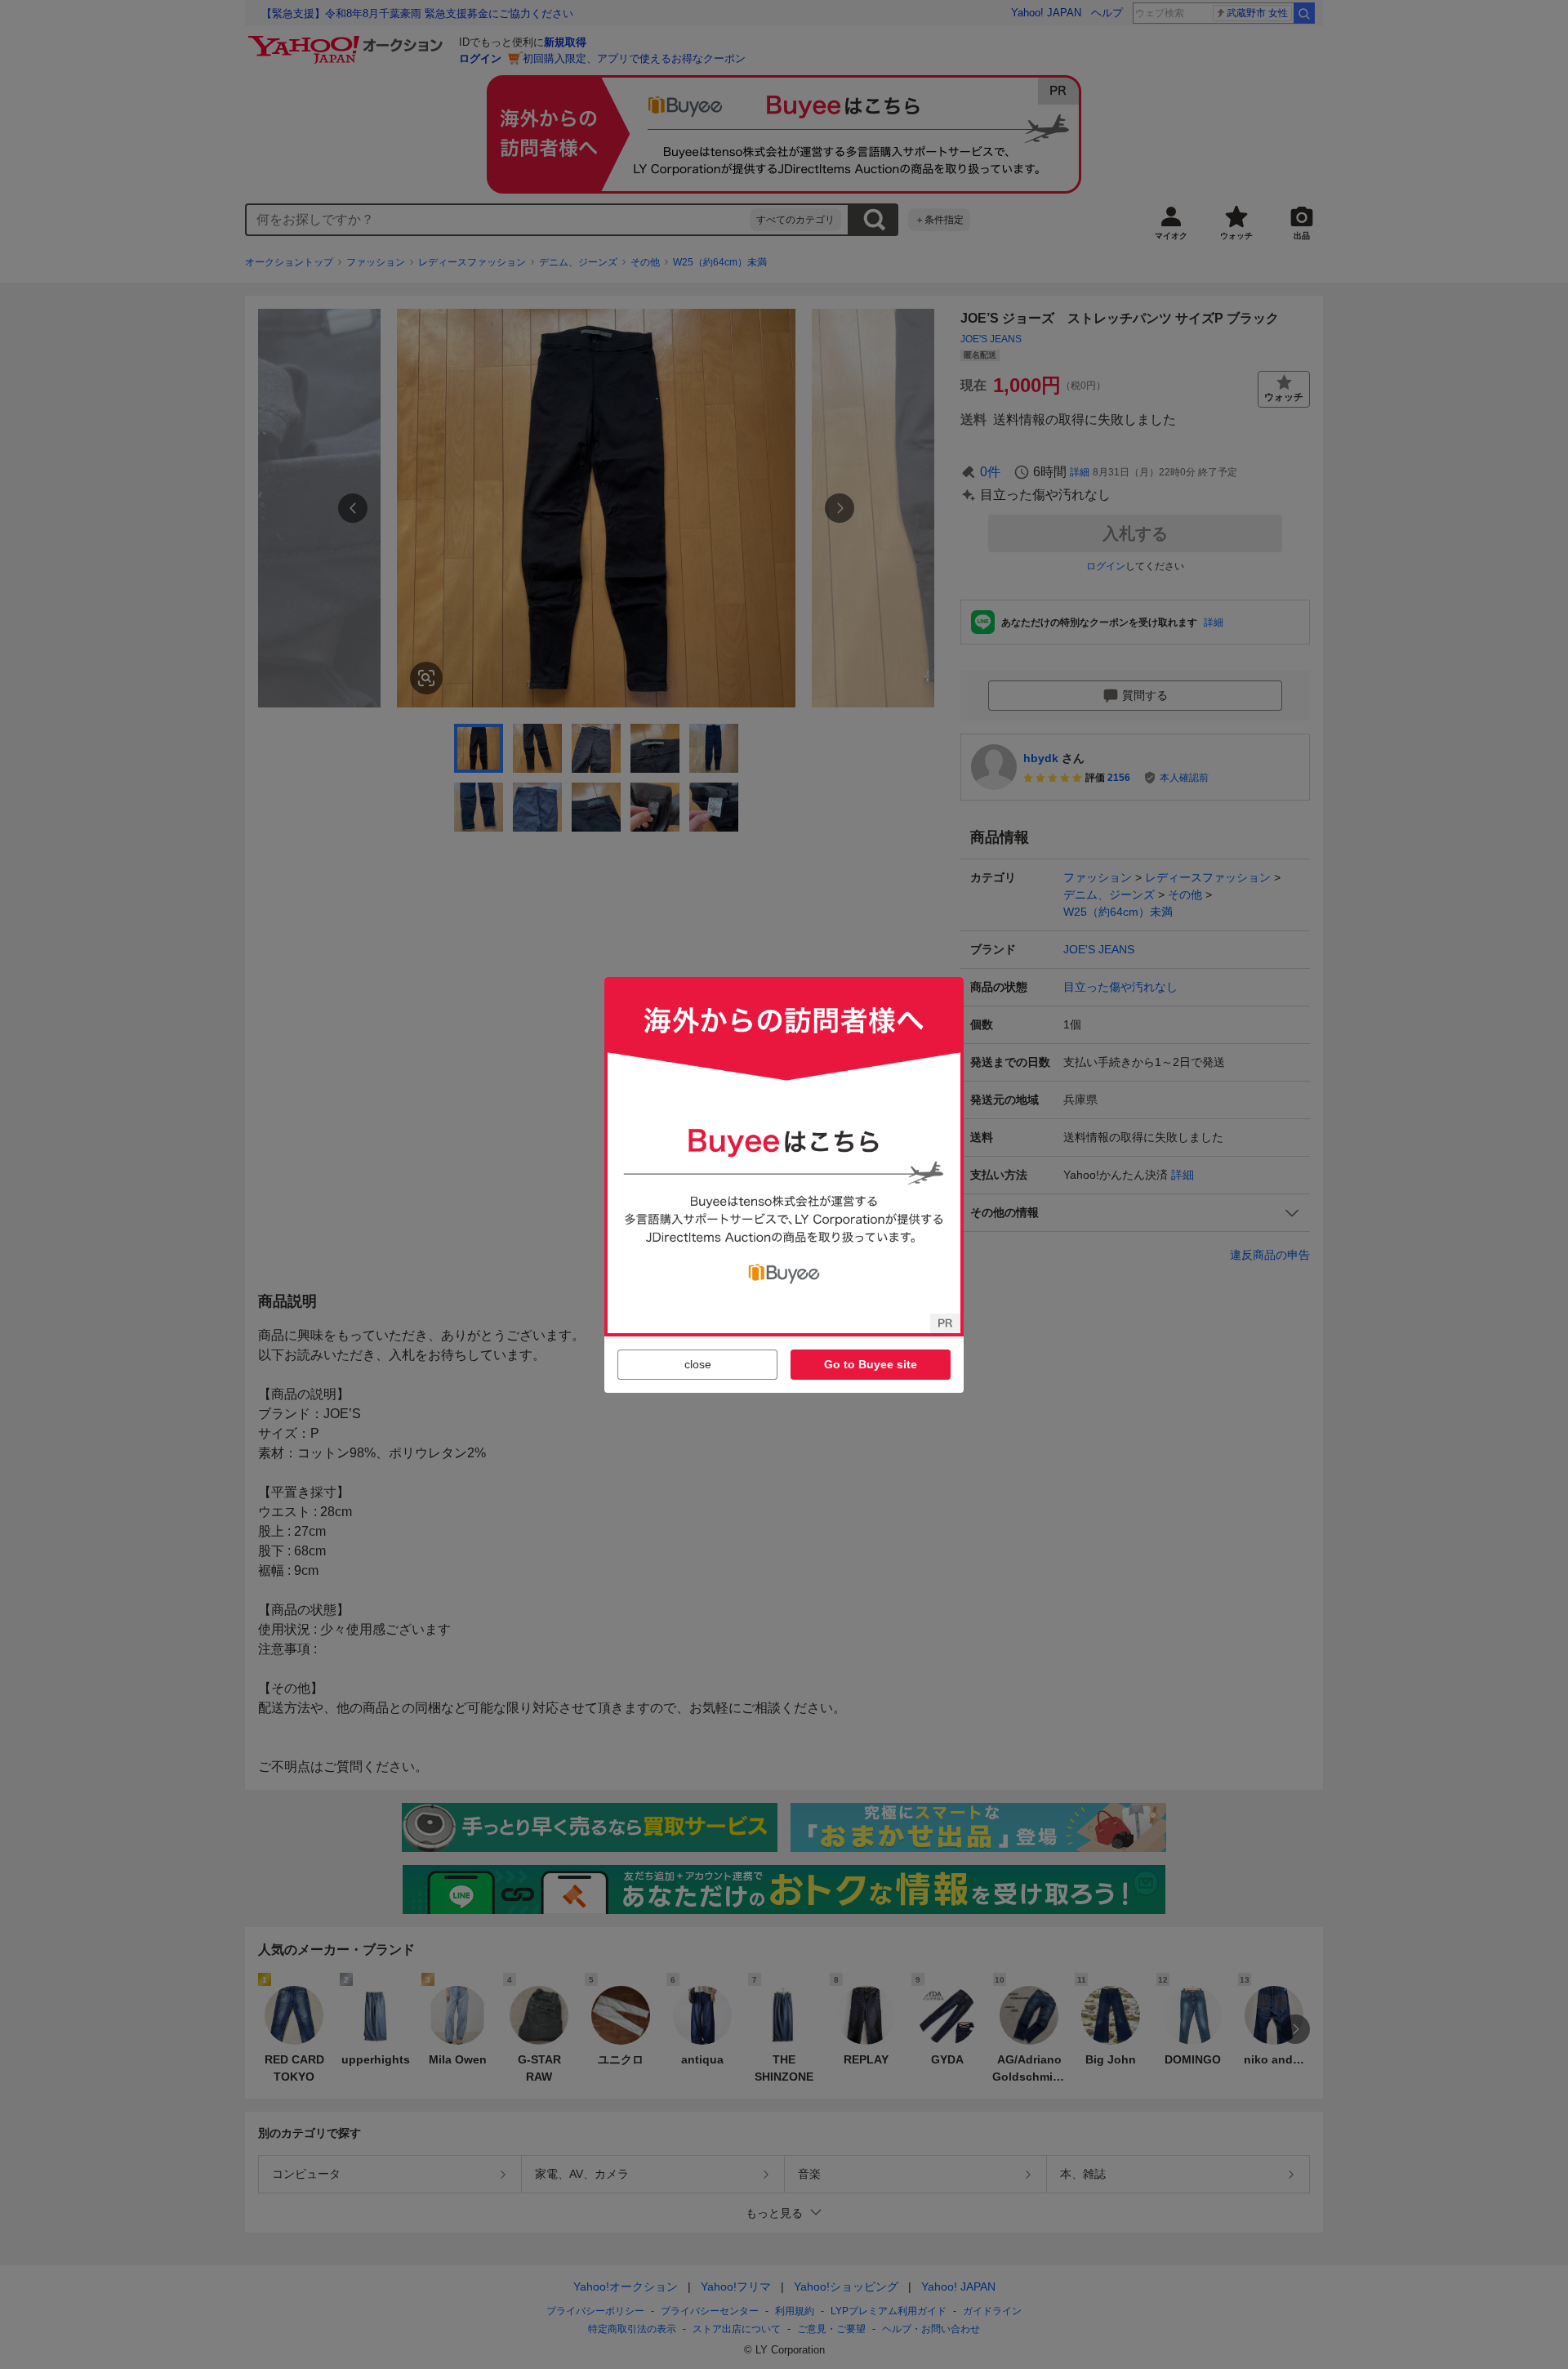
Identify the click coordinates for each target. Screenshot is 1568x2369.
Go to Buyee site (871, 1364)
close (698, 1364)
